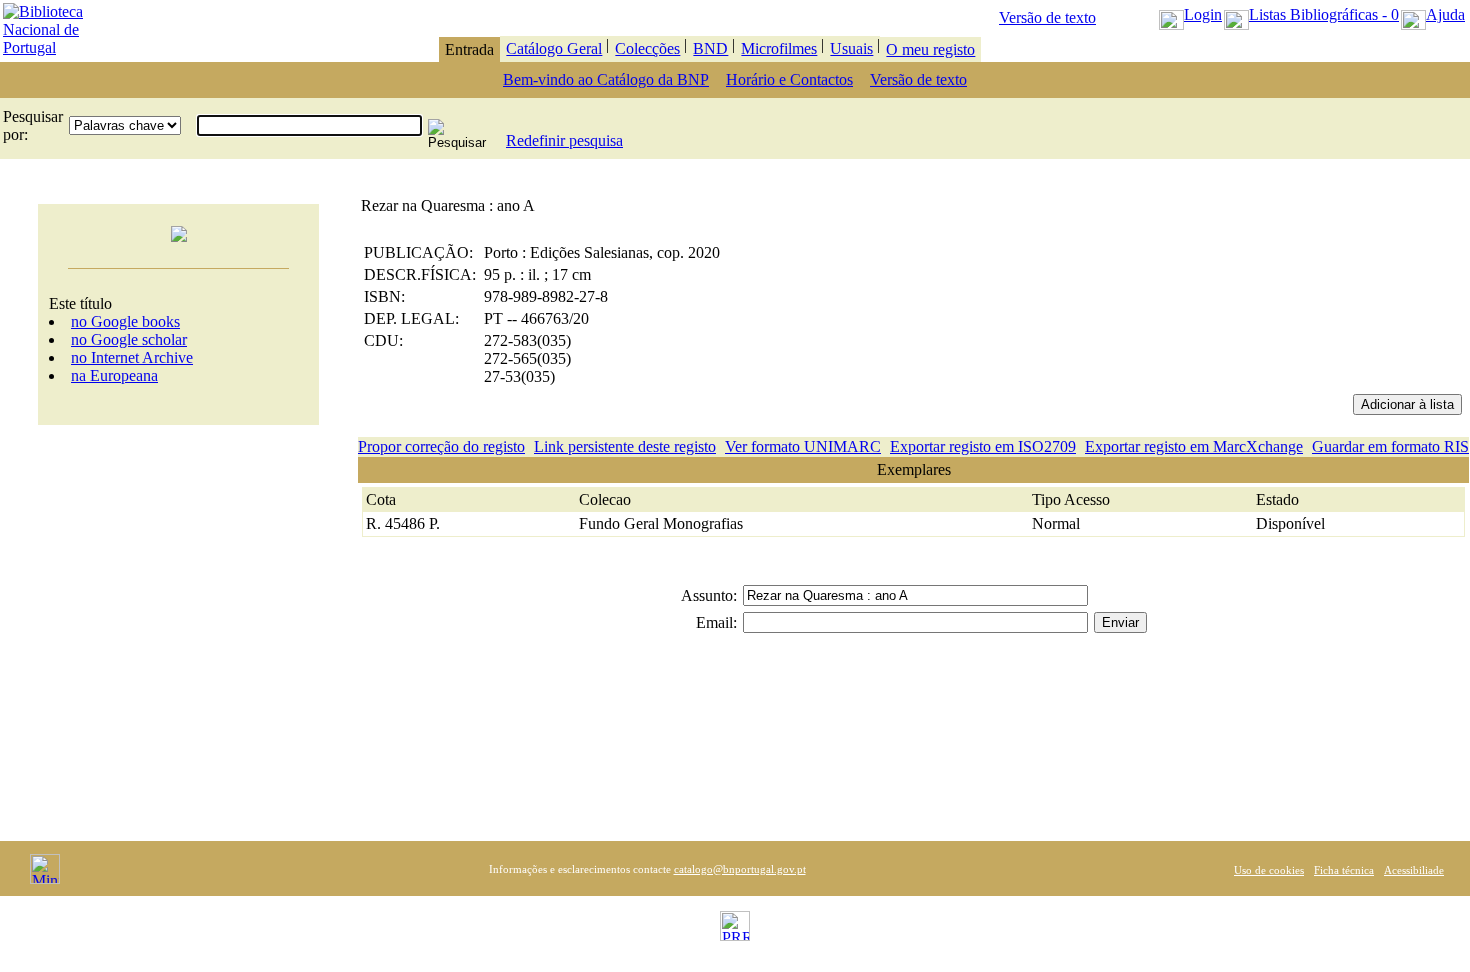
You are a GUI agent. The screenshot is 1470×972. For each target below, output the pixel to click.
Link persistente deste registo (625, 446)
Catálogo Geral (554, 48)
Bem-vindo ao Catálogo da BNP (606, 79)
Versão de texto (1047, 17)
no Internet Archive (132, 357)
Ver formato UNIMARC (803, 446)
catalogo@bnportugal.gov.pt (740, 869)
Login (1203, 14)
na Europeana (114, 375)
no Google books (125, 321)
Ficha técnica (1344, 870)
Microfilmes (779, 48)
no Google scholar (129, 339)
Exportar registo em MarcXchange (1194, 446)
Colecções (647, 48)
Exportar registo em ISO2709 (983, 446)
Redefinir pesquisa (564, 140)
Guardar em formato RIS (1390, 446)
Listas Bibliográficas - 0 (1324, 14)
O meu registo (930, 49)
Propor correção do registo (441, 446)
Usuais (851, 48)
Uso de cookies (1269, 870)
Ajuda (1445, 14)
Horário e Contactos (789, 79)
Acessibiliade (1414, 870)
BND (710, 48)
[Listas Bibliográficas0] (1236, 14)
